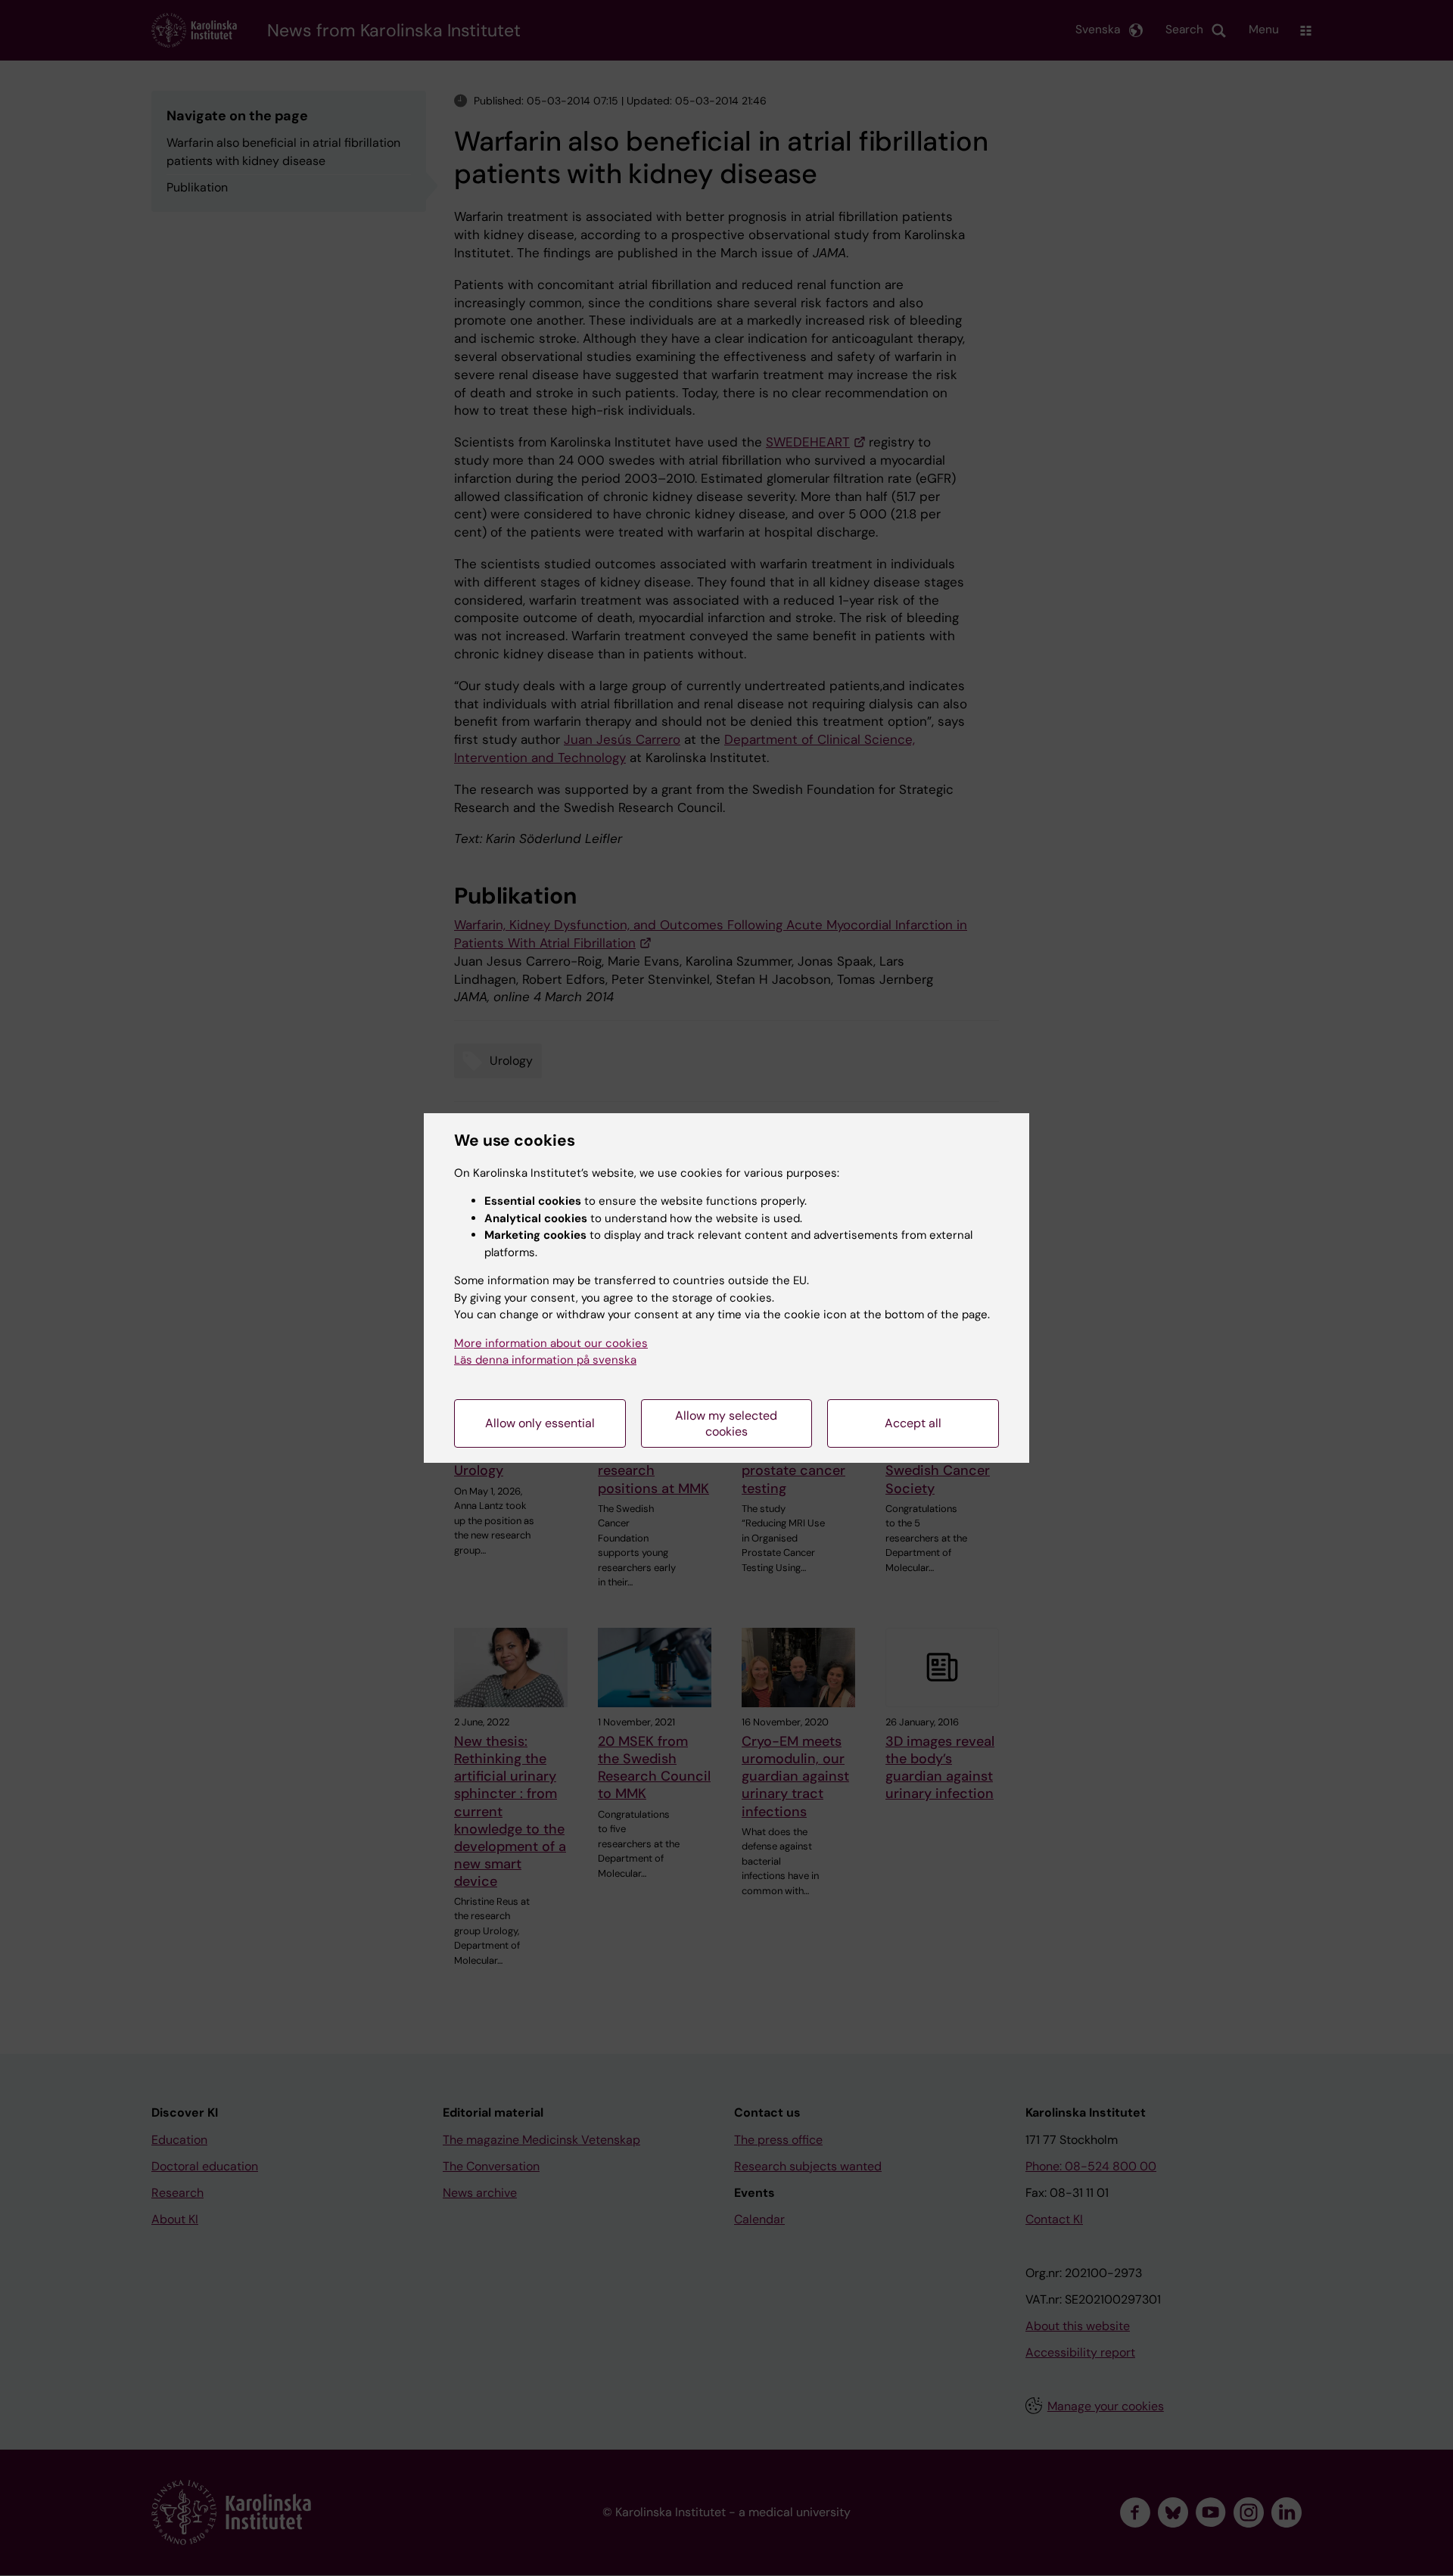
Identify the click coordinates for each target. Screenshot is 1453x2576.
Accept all (913, 1423)
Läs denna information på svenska (545, 1360)
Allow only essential (540, 1423)
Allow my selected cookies (726, 1423)
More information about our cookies (551, 1343)
